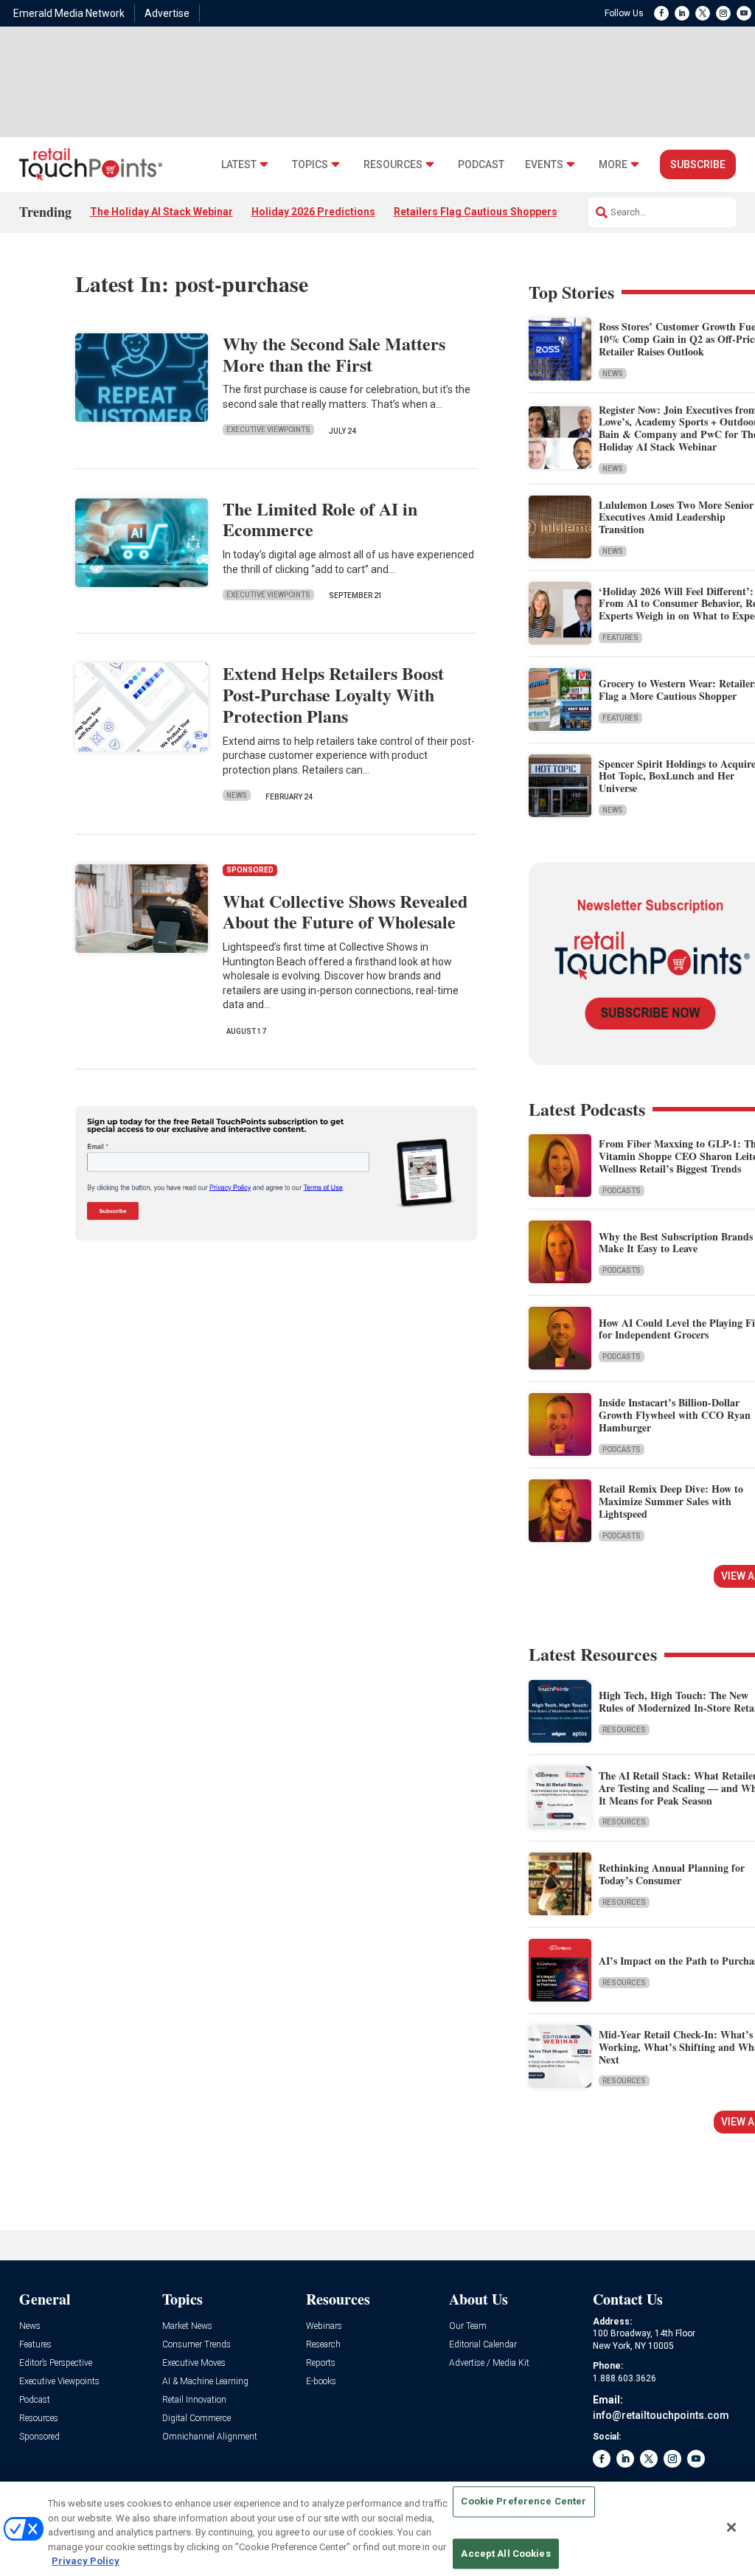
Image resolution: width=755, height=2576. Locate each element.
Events (544, 165)
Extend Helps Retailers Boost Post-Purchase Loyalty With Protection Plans (333, 694)
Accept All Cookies (505, 2554)
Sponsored (39, 2437)
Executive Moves (194, 2363)
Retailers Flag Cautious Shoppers (476, 212)
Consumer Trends (196, 2345)
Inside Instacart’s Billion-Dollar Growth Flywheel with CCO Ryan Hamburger (675, 1415)
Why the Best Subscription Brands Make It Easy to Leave (676, 1243)
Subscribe (698, 164)
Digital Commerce (196, 2419)
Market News (187, 2326)
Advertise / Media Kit (489, 2363)
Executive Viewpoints (268, 430)
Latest (239, 165)
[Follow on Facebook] (661, 13)
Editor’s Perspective (56, 2363)
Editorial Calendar (483, 2345)
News (237, 795)
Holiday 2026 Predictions (313, 212)
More (613, 165)
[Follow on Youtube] (744, 13)
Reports (321, 2363)
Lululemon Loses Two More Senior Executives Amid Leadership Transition (676, 517)
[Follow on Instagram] (723, 13)
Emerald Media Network (69, 13)
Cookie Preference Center (523, 2502)
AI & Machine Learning (205, 2382)
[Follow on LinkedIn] (682, 13)
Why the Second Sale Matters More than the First (334, 354)
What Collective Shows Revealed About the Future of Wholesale (345, 912)
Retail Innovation (194, 2400)
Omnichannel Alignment (210, 2437)
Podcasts (622, 1191)
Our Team (468, 2326)
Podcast (481, 165)
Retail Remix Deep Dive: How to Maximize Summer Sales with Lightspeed (671, 1501)
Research (323, 2345)
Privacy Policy (86, 2561)
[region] (377, 2529)
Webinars (324, 2326)
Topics (310, 165)
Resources (393, 165)
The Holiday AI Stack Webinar (161, 212)
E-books (321, 2382)
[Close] (731, 2527)
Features (620, 638)
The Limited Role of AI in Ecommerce (320, 519)
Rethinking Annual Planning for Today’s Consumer (672, 1874)
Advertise (167, 13)
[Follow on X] (703, 13)
